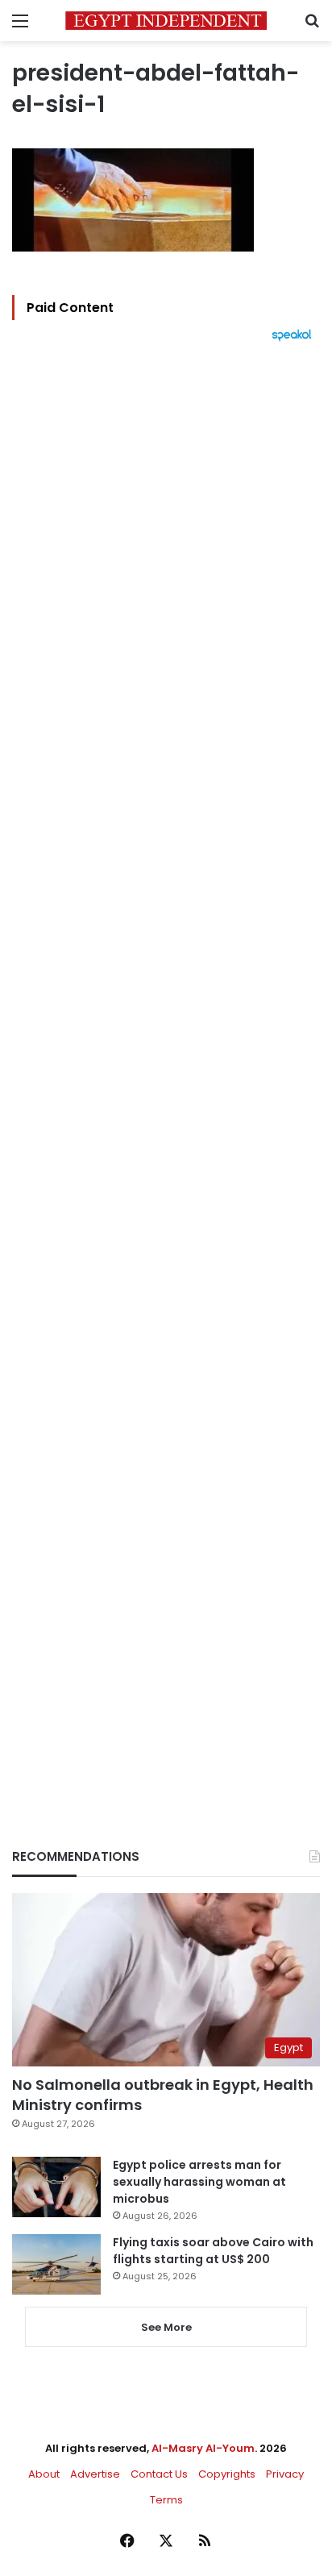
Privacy (285, 2474)
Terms (166, 2500)
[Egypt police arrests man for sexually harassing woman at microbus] (56, 2187)
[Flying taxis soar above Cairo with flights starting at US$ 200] (56, 2264)
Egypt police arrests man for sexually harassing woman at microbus (199, 2182)
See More (166, 2327)
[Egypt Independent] (166, 21)
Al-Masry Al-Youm (203, 2448)
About (44, 2474)
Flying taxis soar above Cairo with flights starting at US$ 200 (213, 2251)
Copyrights (227, 2474)
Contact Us (159, 2474)
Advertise (95, 2474)
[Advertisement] (166, 1067)
